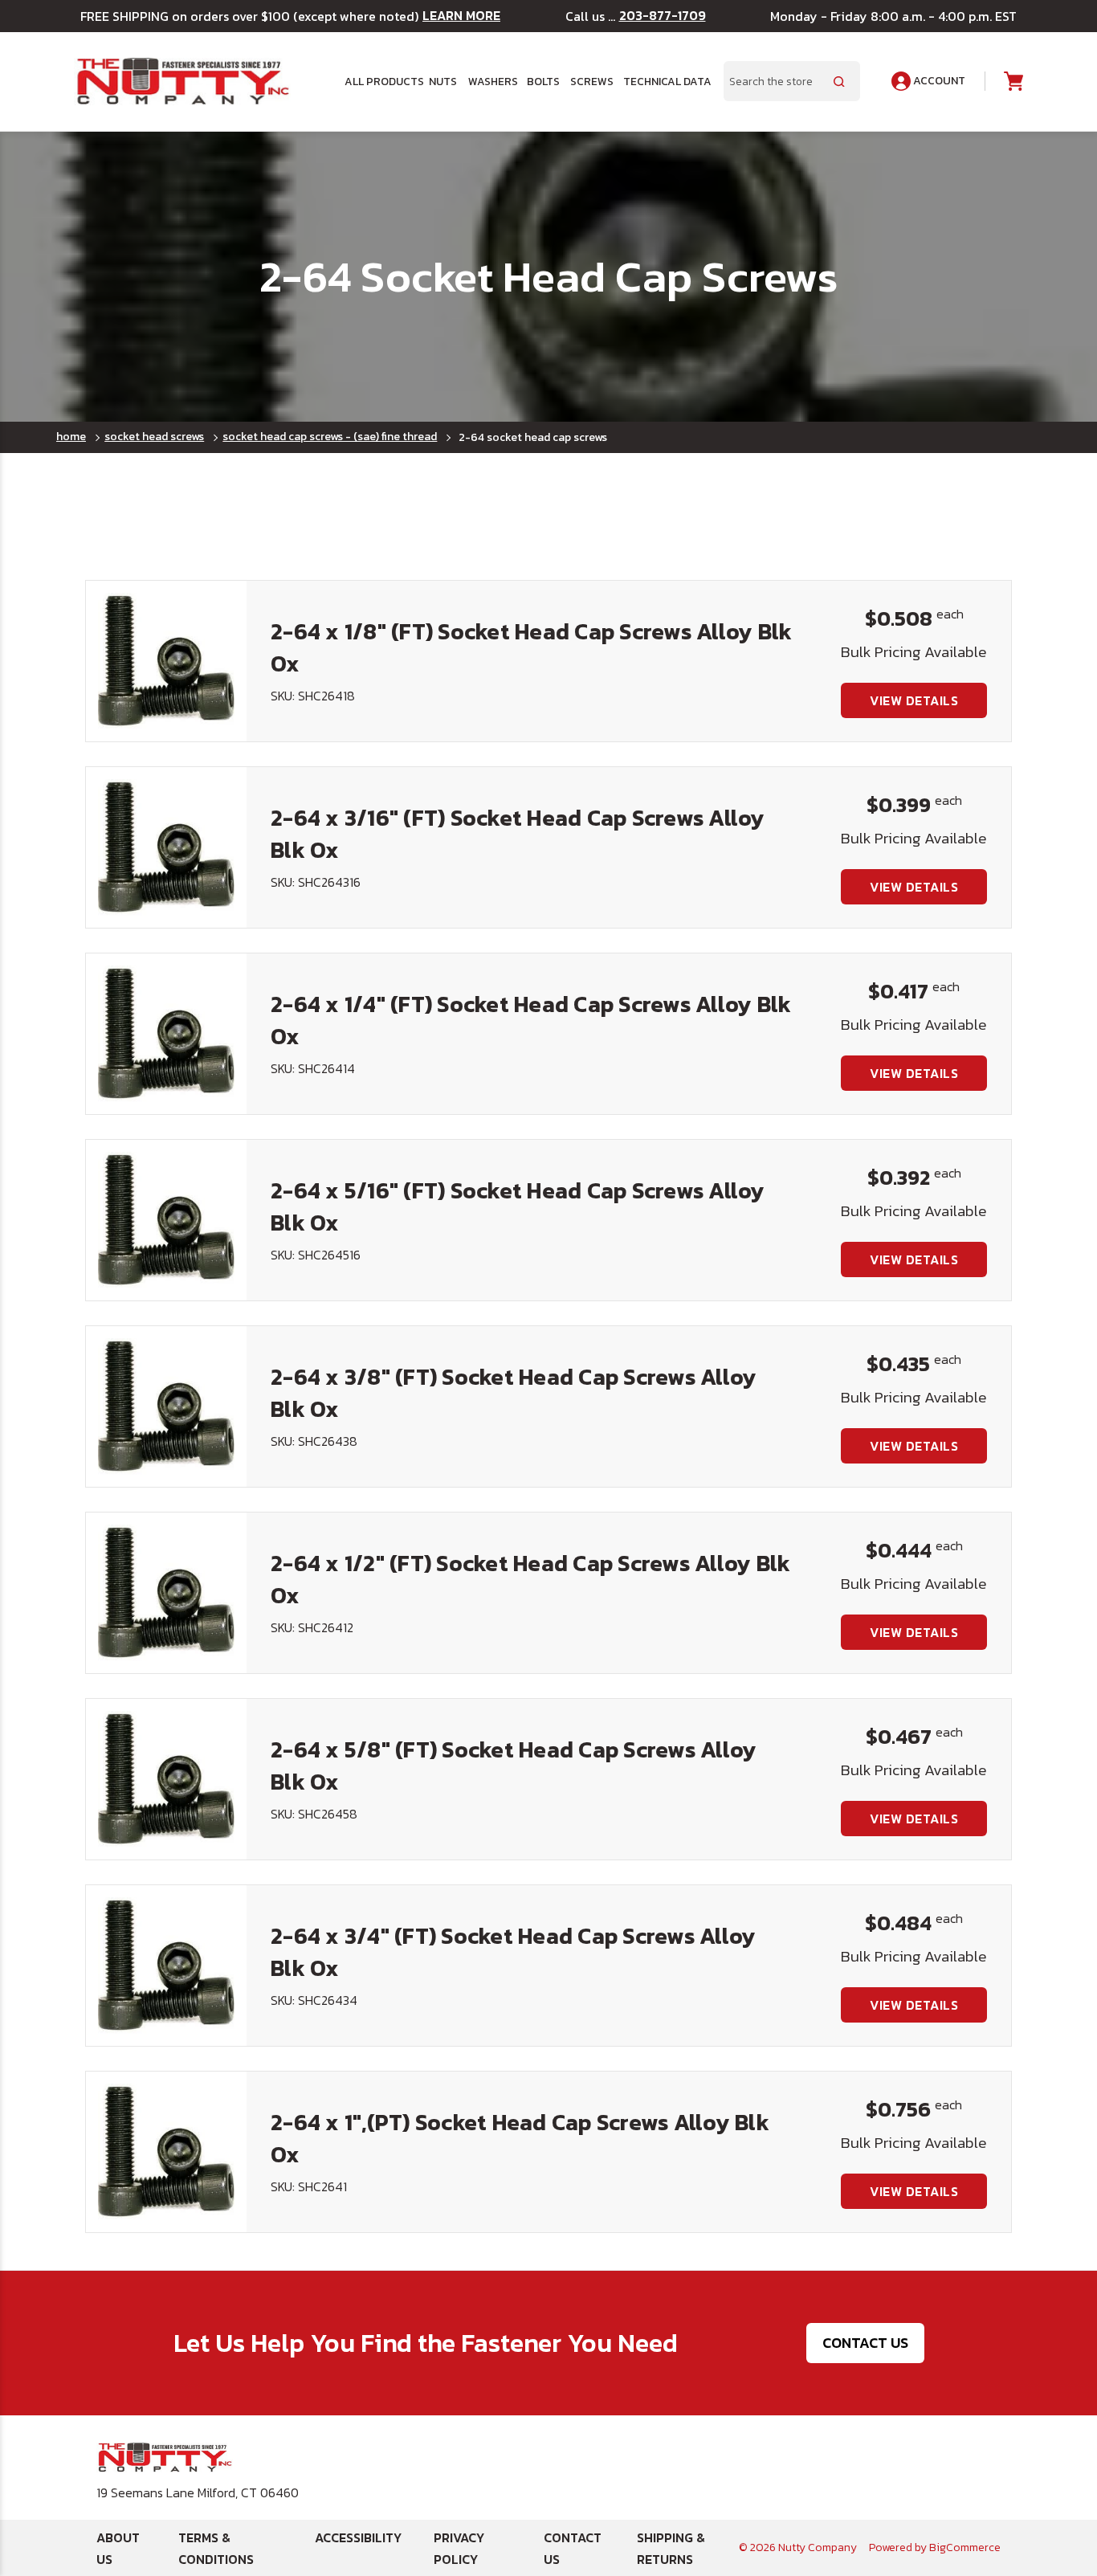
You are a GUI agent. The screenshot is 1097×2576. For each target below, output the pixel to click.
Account (938, 81)
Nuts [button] (443, 81)
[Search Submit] (839, 81)
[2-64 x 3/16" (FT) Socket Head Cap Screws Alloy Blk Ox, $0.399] (166, 847)
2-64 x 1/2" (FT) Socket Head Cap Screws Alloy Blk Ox (530, 1579)
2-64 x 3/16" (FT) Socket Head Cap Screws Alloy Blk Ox (518, 833)
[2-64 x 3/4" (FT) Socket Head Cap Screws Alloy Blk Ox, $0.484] (166, 1966)
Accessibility (358, 2537)
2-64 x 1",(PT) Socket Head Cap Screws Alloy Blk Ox (520, 2138)
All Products (381, 81)
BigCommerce (965, 2547)
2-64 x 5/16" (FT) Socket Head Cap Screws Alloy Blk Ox (518, 1206)
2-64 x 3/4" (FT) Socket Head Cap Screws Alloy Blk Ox (513, 1951)
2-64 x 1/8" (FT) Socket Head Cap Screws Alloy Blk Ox (531, 647)
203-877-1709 (663, 16)
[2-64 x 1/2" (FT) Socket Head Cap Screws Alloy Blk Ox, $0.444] (166, 1593)
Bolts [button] (543, 81)
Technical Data (664, 81)
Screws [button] (591, 81)
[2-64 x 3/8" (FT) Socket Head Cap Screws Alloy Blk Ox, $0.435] (166, 1406)
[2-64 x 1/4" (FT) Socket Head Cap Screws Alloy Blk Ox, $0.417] (166, 1034)
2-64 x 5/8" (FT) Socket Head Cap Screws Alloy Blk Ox (514, 1765)
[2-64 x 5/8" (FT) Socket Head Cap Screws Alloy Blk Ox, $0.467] (166, 1779)
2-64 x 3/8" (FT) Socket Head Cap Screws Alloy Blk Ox (514, 1392)
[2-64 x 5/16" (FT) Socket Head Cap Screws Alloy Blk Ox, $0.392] (166, 1220)
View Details (914, 700)
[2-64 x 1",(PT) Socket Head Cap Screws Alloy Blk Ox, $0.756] (166, 2152)
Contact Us (865, 2343)
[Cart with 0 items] (1012, 82)
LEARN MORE (461, 16)
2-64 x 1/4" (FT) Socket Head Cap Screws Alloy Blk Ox (531, 1020)
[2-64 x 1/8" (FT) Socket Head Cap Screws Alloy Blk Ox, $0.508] (166, 661)
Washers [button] (492, 81)
